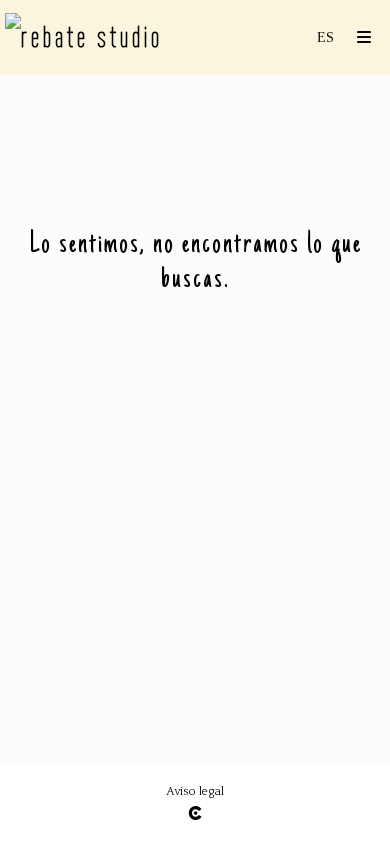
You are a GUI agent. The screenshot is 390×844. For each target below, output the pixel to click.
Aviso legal (195, 791)
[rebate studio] (84, 37)
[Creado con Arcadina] (195, 813)
